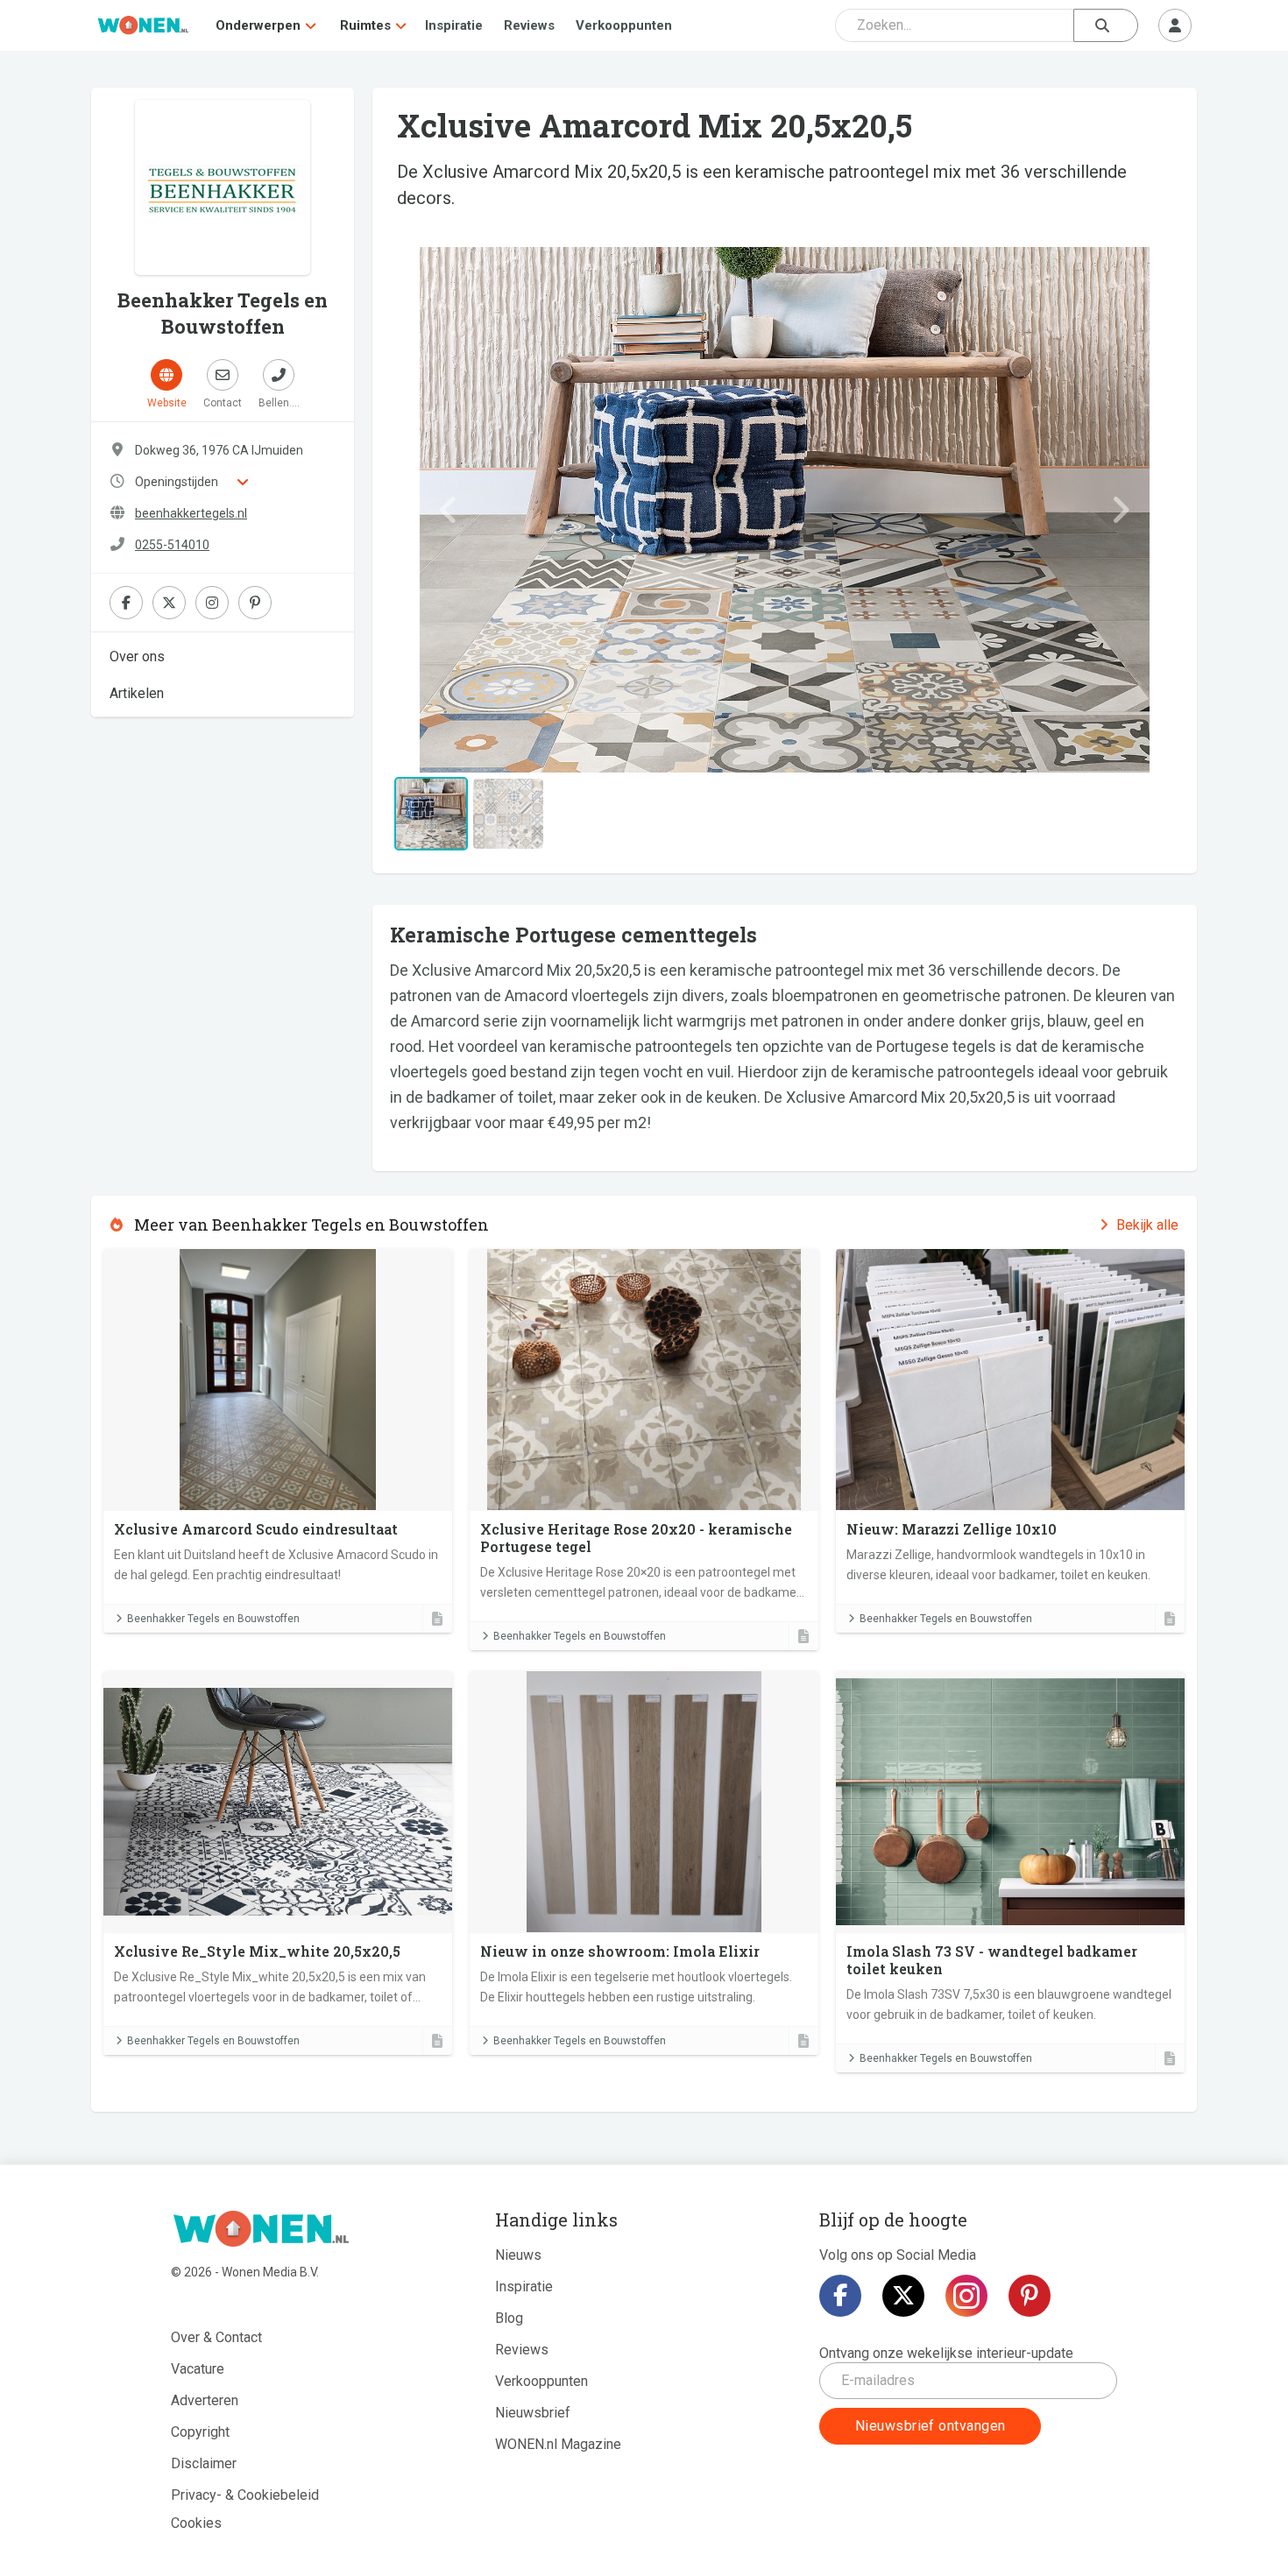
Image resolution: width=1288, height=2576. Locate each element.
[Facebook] (840, 2296)
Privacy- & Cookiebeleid (245, 2495)
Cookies (196, 2523)
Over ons (137, 656)
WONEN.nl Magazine (558, 2444)
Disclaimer (204, 2463)
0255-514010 (172, 545)
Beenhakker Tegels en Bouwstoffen (213, 1619)
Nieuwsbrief (533, 2413)
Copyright (200, 2432)
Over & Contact (216, 2337)
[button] (449, 510)
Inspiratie (454, 25)
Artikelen (137, 693)
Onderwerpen (258, 25)
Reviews (529, 25)
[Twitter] (903, 2296)
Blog (509, 2318)
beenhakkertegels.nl (191, 513)
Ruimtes (365, 25)
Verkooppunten (624, 25)
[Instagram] (966, 2296)
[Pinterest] (1030, 2296)
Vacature (198, 2369)
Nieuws (518, 2255)
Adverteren (205, 2400)
